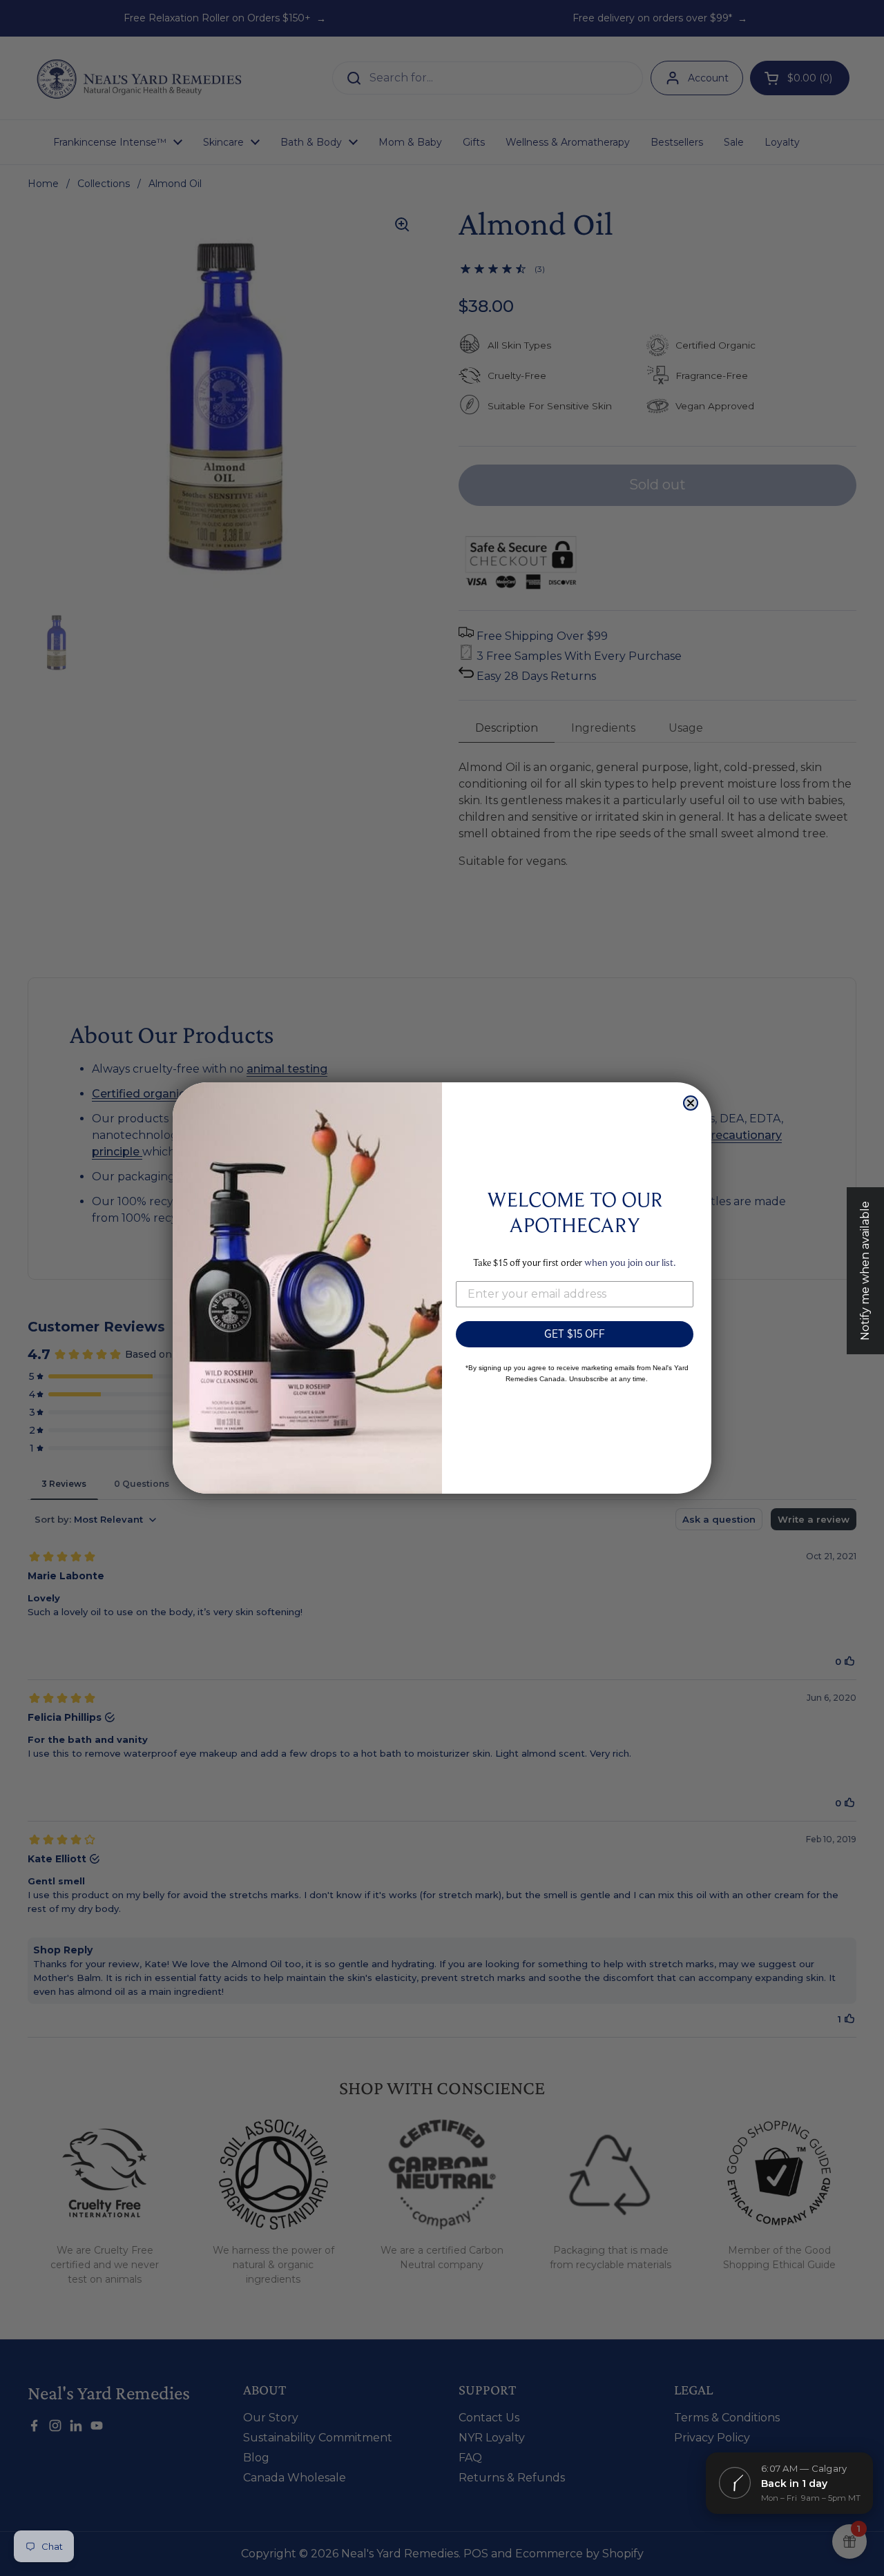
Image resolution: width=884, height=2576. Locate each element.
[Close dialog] (691, 1103)
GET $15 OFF (575, 1334)
